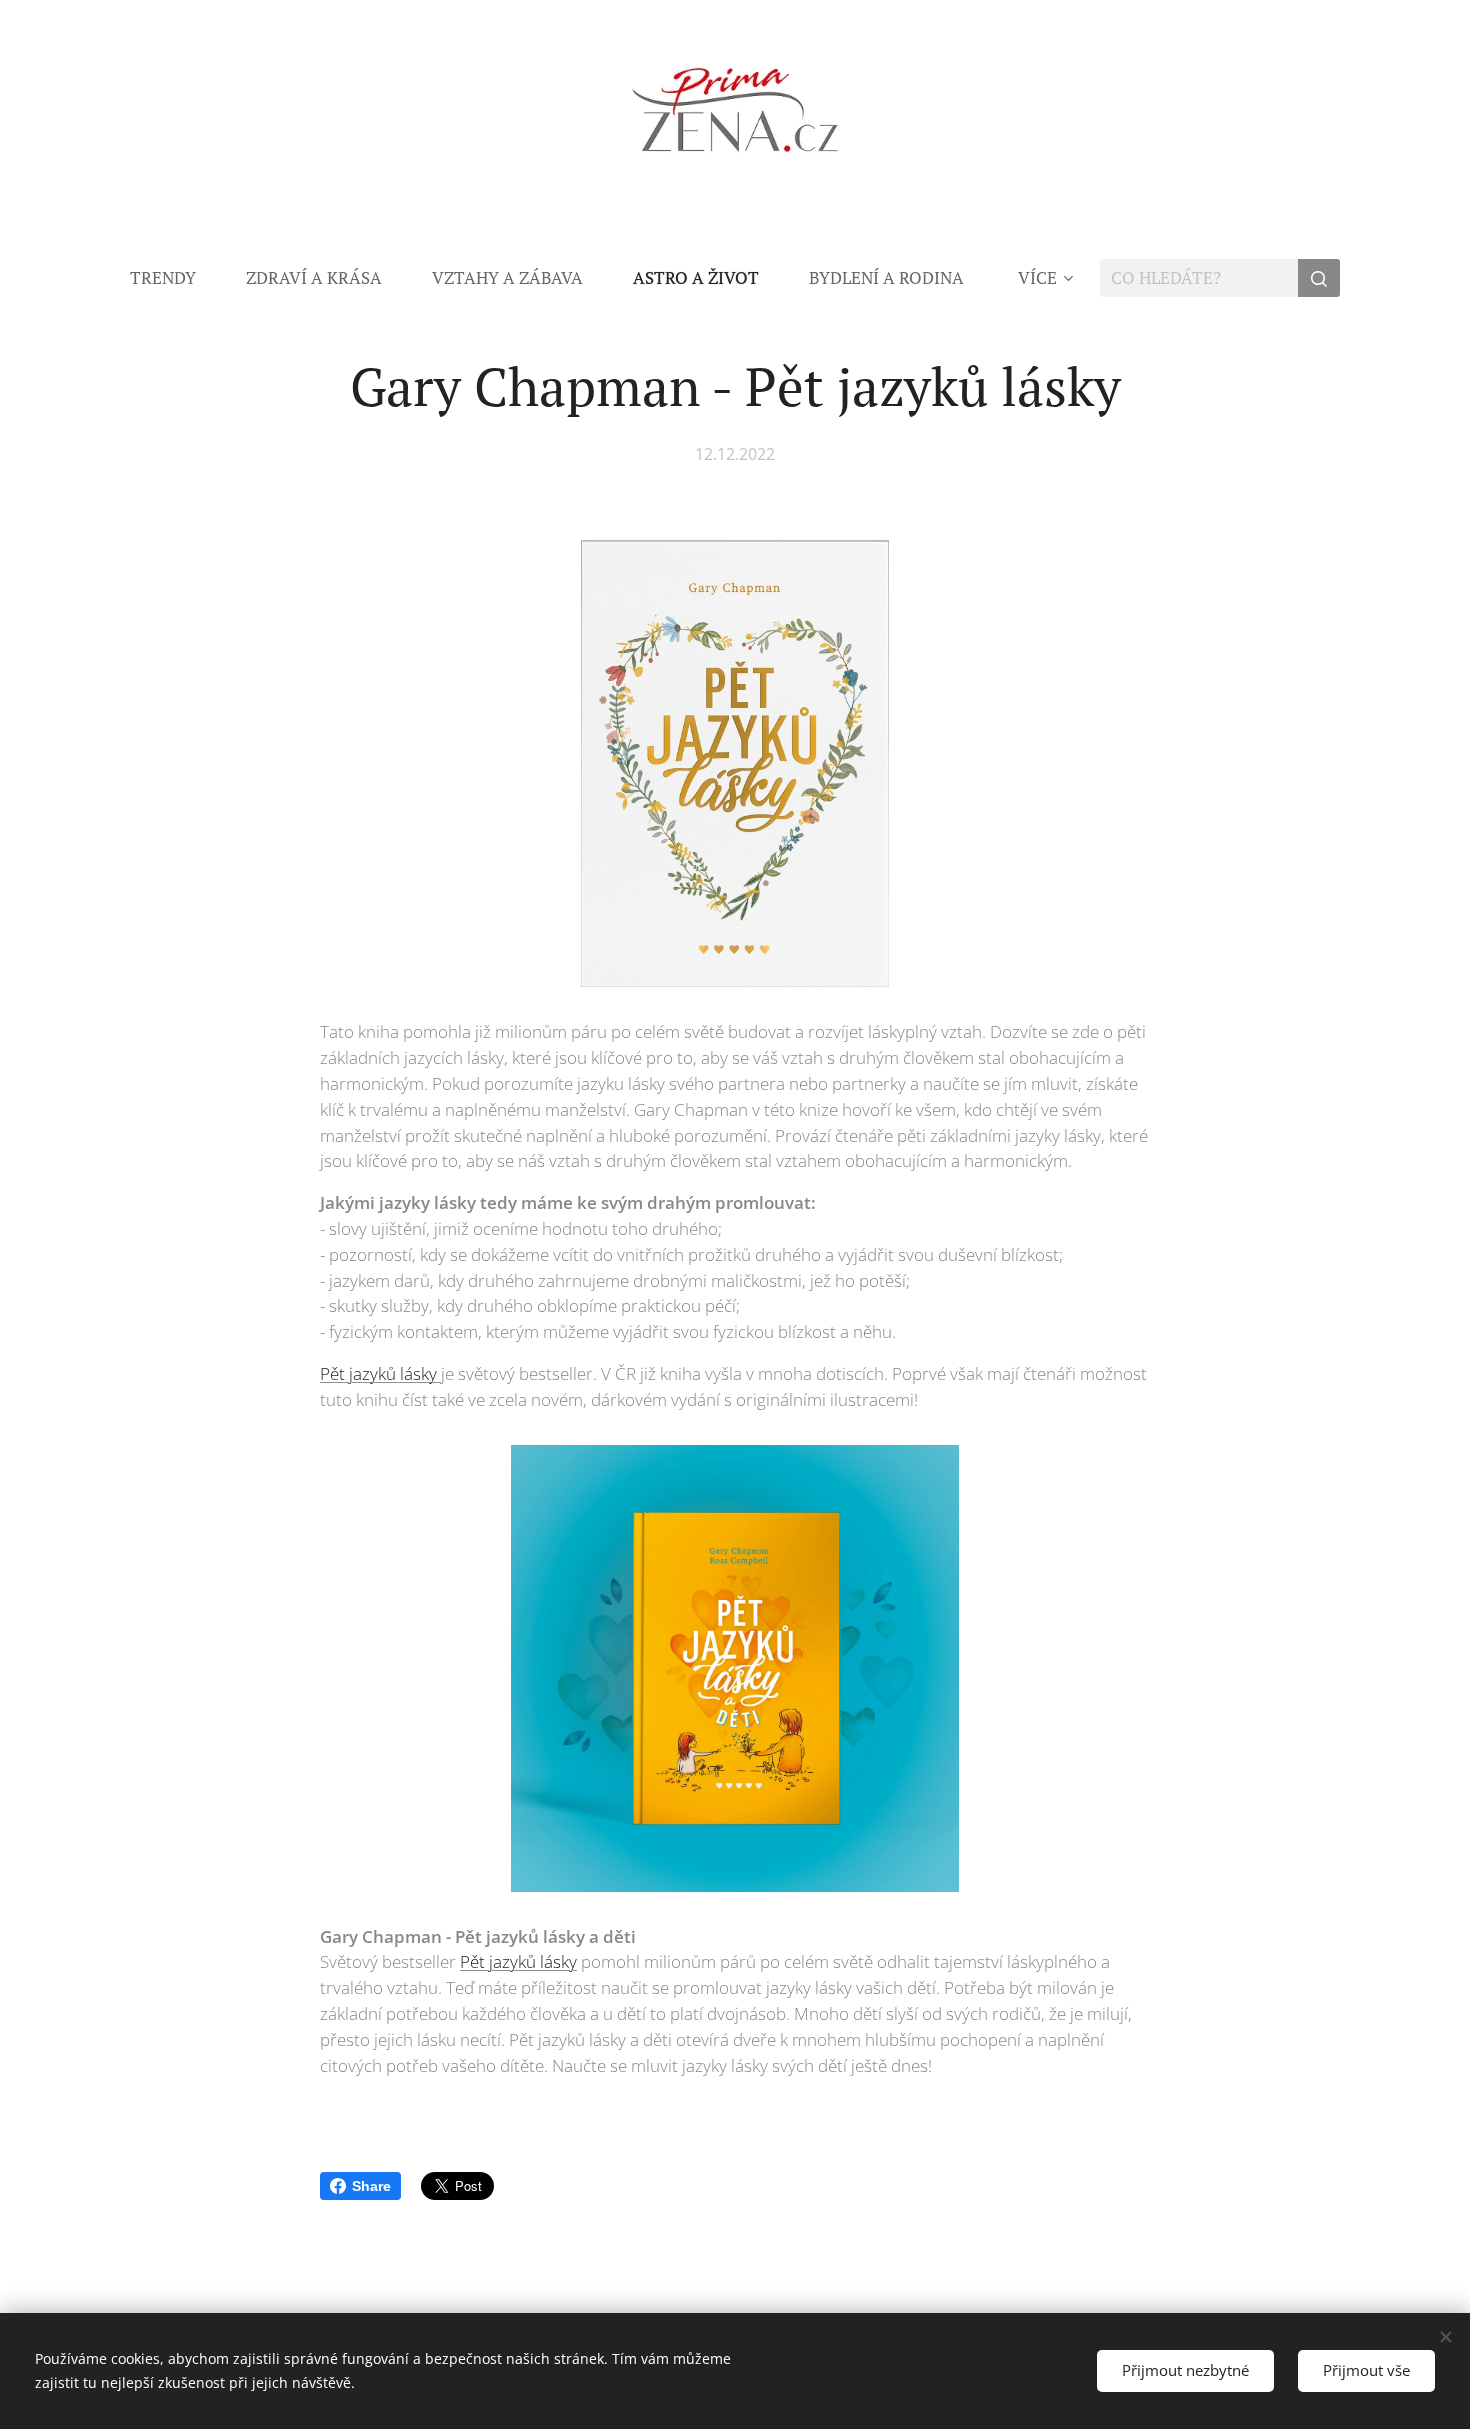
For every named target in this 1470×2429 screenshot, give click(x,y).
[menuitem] (175, 278)
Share (371, 2186)
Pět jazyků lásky (380, 1373)
